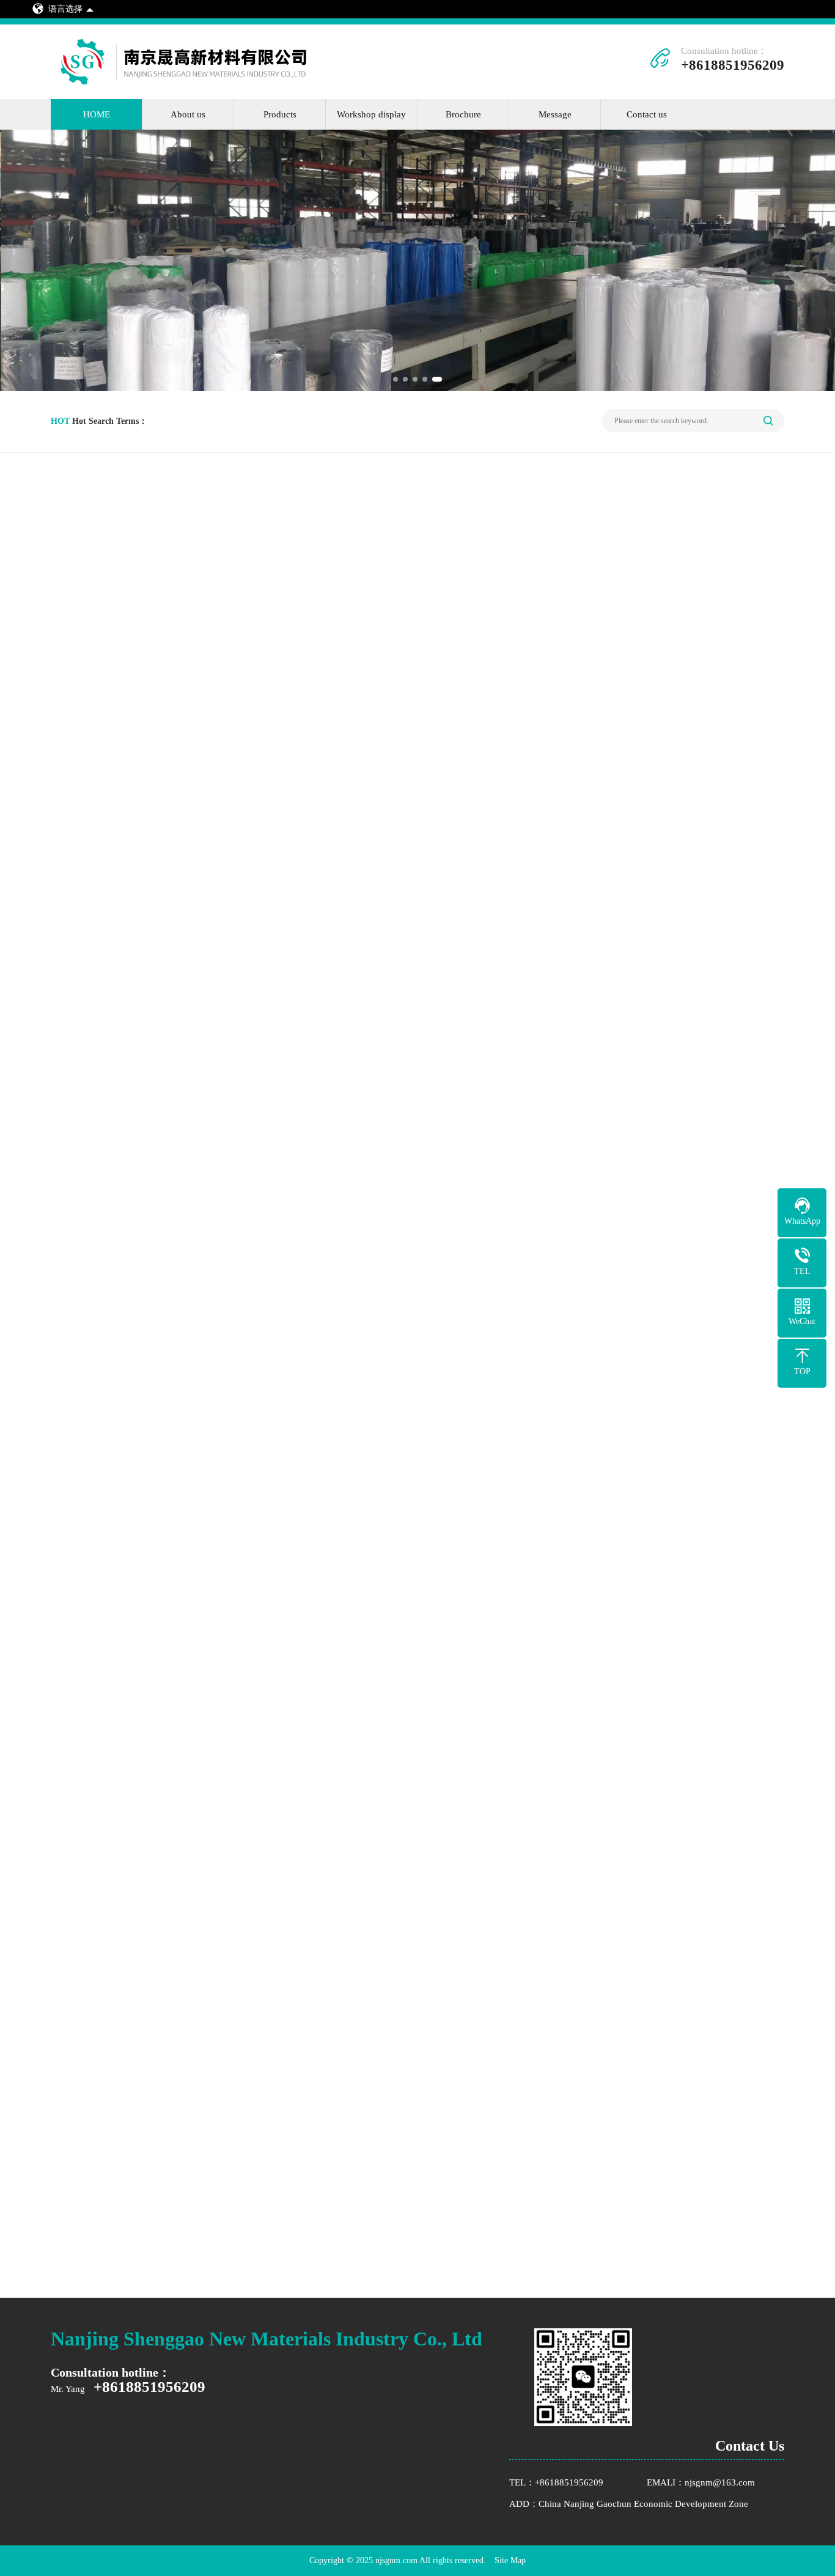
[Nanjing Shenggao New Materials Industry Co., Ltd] (193, 84)
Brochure (463, 114)
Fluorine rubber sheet (125, 726)
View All (736, 576)
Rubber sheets (111, 641)
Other (95, 812)
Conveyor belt (111, 769)
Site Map (510, 2560)
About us (188, 114)
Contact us (647, 114)
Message (555, 114)
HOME (97, 114)
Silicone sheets (112, 683)
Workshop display (371, 114)
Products (280, 114)
